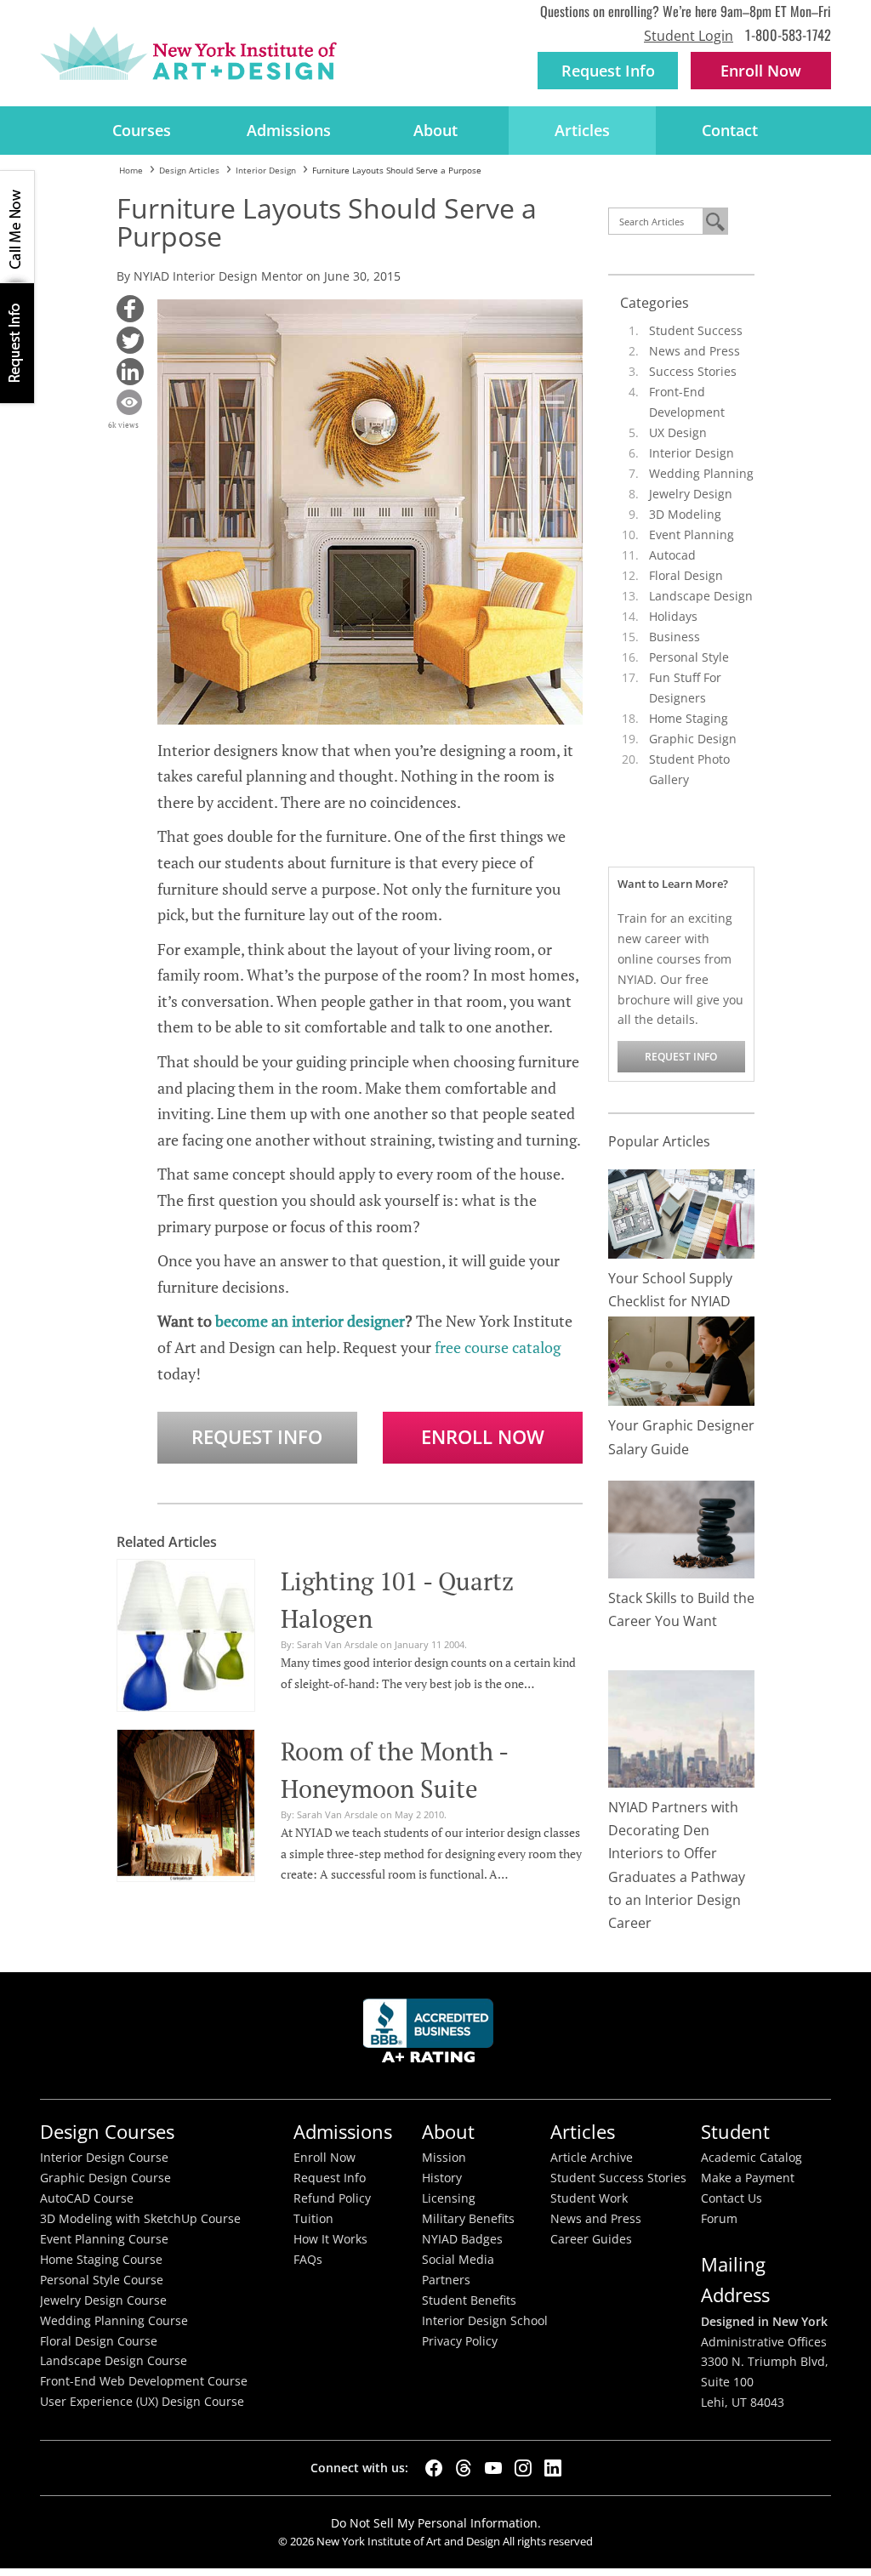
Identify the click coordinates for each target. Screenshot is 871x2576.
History (442, 2178)
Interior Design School (485, 2321)
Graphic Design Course (105, 2178)
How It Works (330, 2239)
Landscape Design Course (114, 2361)
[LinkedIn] (553, 2468)
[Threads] (464, 2468)
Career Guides (591, 2239)
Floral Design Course (99, 2341)
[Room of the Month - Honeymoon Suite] (186, 1803)
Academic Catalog (751, 2158)
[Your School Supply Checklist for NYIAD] (682, 1212)
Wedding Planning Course (114, 2321)
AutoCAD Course (87, 2198)
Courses (142, 130)
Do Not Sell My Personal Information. (436, 2523)
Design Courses (107, 2132)
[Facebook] (434, 2468)
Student (735, 2132)
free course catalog (498, 1347)
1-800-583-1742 (788, 34)
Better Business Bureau (431, 2036)
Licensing (449, 2198)
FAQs (308, 2260)
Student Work (589, 2198)
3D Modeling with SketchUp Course (140, 2219)
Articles (582, 130)
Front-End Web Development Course (144, 2381)
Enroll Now (483, 1437)
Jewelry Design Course (103, 2300)
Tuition (313, 2219)
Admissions (289, 130)
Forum (719, 2219)
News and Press (695, 351)
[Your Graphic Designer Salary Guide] (682, 1359)
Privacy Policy (460, 2341)
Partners (446, 2280)
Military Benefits (468, 2219)
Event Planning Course (104, 2239)
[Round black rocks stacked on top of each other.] (682, 1528)
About (435, 130)
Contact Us (732, 2198)
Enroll (761, 71)
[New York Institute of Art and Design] (188, 54)
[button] (130, 309)
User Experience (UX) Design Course (142, 2402)
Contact (730, 130)
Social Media (458, 2260)
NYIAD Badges (462, 2239)
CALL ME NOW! (17, 227)
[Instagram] (523, 2468)
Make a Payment (748, 2178)
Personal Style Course (102, 2280)
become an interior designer (310, 1321)
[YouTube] (493, 2468)
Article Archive (592, 2158)
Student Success (696, 330)
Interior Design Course (104, 2158)
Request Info (608, 71)
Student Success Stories (618, 2178)
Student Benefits (469, 2300)
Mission (444, 2158)
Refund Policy (332, 2198)
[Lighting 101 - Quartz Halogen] (186, 1633)
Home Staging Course (101, 2260)
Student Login (689, 36)
